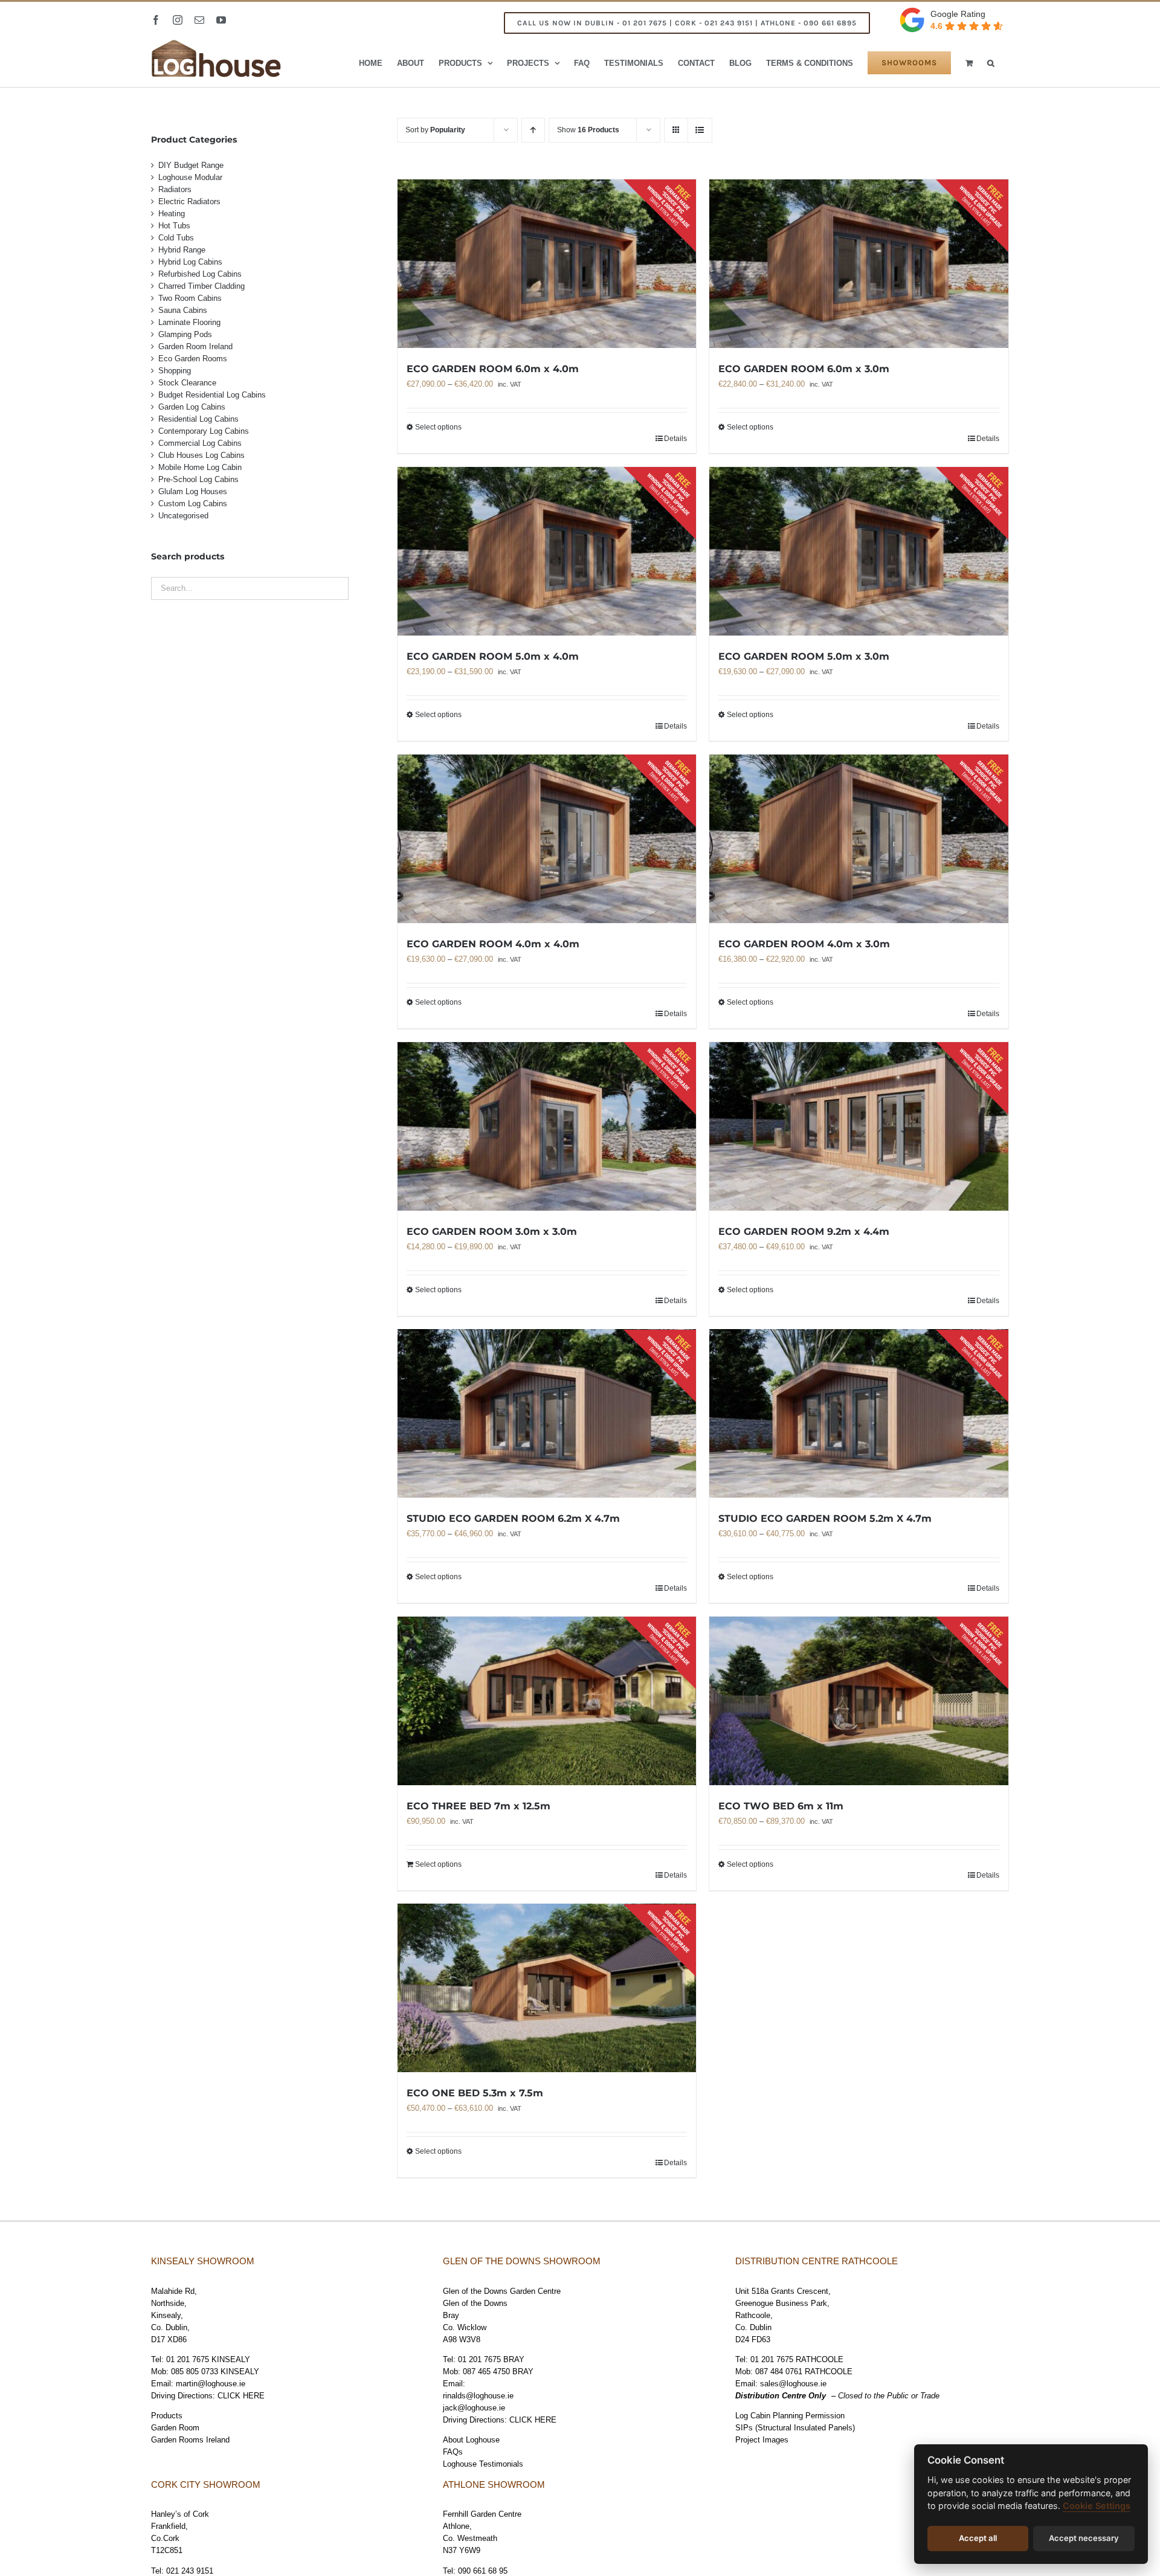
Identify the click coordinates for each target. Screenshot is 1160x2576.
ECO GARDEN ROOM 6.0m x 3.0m (804, 369)
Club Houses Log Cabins (201, 455)
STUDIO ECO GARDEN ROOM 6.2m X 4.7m (513, 1518)
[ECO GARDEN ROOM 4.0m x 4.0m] (547, 839)
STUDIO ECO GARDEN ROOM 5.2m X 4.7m (825, 1518)
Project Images (762, 2440)
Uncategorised (183, 516)
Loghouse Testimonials (483, 2464)
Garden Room (175, 2428)
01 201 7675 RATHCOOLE (797, 2359)
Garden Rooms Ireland (190, 2440)
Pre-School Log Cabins (198, 479)
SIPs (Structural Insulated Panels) (795, 2428)
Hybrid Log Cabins (190, 262)
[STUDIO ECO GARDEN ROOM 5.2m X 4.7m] (859, 1414)
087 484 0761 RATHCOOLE (804, 2372)
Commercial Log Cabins (200, 443)
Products (167, 2416)
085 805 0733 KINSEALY (215, 2372)
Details (675, 439)
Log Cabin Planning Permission (790, 2416)
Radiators (175, 189)
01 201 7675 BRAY (491, 2359)
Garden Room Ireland (195, 346)
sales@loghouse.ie (793, 2384)
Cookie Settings (1097, 2506)
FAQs (453, 2452)
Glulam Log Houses (193, 491)
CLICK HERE (241, 2396)
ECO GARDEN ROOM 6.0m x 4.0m (493, 369)
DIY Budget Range (191, 165)
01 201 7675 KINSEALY (208, 2359)
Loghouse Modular (190, 177)
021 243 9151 (190, 2571)
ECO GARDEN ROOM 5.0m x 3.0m (804, 656)
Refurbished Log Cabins (200, 274)
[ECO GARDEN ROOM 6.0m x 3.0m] (859, 264)
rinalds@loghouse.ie (478, 2396)
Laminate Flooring (189, 322)
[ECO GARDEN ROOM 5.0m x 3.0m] (859, 551)
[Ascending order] (533, 130)
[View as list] (700, 130)
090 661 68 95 (483, 2571)
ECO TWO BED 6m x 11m (781, 1806)
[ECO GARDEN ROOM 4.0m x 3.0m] (859, 839)
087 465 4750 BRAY (498, 2372)
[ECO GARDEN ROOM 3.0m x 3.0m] (547, 1126)
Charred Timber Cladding (201, 286)
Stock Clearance (187, 383)
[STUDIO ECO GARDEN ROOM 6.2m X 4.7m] (547, 1414)
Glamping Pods (185, 334)
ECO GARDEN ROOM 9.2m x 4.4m (804, 1232)
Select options (438, 427)
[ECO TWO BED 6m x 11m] (859, 1701)
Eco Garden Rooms (193, 359)
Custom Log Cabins (193, 504)
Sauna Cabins (183, 310)
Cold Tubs (176, 238)
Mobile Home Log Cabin (200, 467)
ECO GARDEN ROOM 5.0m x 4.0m (493, 656)
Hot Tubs (174, 226)
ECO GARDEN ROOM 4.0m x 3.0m (804, 944)
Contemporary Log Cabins (204, 431)
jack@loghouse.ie (474, 2408)
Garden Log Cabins (192, 407)
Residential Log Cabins (198, 419)
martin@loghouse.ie (211, 2384)
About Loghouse (471, 2440)
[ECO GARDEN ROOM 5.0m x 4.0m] (547, 551)
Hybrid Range (182, 250)
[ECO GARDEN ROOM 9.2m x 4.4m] (859, 1126)
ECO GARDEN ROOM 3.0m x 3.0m (492, 1232)
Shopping (175, 371)
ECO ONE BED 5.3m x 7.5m (475, 2093)
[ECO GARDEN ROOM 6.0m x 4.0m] (547, 264)
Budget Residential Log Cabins (212, 395)
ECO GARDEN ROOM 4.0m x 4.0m (493, 944)
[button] (991, 63)
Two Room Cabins (190, 298)
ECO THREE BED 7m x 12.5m (478, 1806)
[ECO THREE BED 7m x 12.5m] (547, 1701)
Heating (172, 214)
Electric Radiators (189, 201)
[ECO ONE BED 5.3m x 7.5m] (547, 1988)
